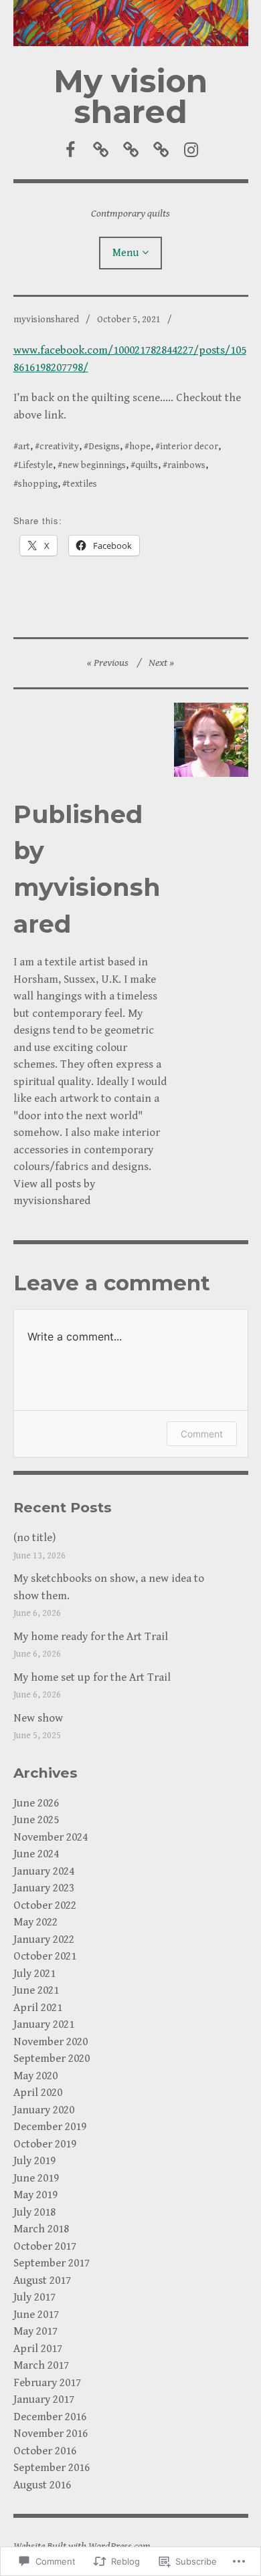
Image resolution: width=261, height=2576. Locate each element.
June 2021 (36, 1990)
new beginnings (94, 465)
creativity (59, 447)
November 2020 (51, 2042)
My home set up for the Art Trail (92, 1677)
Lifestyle (35, 465)
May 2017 (35, 2331)
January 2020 (44, 2110)
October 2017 (45, 2246)
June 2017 (36, 2315)
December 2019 (50, 2127)
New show (38, 1718)
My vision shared (130, 97)
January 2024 (44, 1871)
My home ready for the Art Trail (91, 1637)
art (24, 447)
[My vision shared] (131, 23)
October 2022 (45, 1905)
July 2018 (34, 2212)
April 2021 (38, 2008)
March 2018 (41, 2229)
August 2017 (42, 2280)
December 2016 (50, 2417)
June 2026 (36, 1803)
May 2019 (35, 2195)
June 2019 (36, 2178)
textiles (82, 484)
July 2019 (34, 2161)
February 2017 (47, 2383)
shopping (38, 484)
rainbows (186, 465)
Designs (104, 447)
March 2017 (41, 2365)
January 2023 (44, 1888)
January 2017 (44, 2399)
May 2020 (35, 2076)
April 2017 (38, 2349)
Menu (125, 253)
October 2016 (45, 2451)
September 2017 (52, 2263)
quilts (147, 465)
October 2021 (45, 1956)
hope (140, 447)
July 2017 (34, 2297)
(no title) (34, 1538)
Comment (202, 1434)
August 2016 (42, 2485)
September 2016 (52, 2468)
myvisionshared (46, 320)
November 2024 (51, 1837)
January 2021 (44, 2024)
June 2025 (36, 1820)
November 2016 (51, 2434)
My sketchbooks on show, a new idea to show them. (109, 1587)
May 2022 (35, 1922)
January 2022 (44, 1940)
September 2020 (52, 2059)
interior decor (189, 447)
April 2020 (38, 2093)
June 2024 (36, 1854)
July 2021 (34, 1974)
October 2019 (45, 2144)
